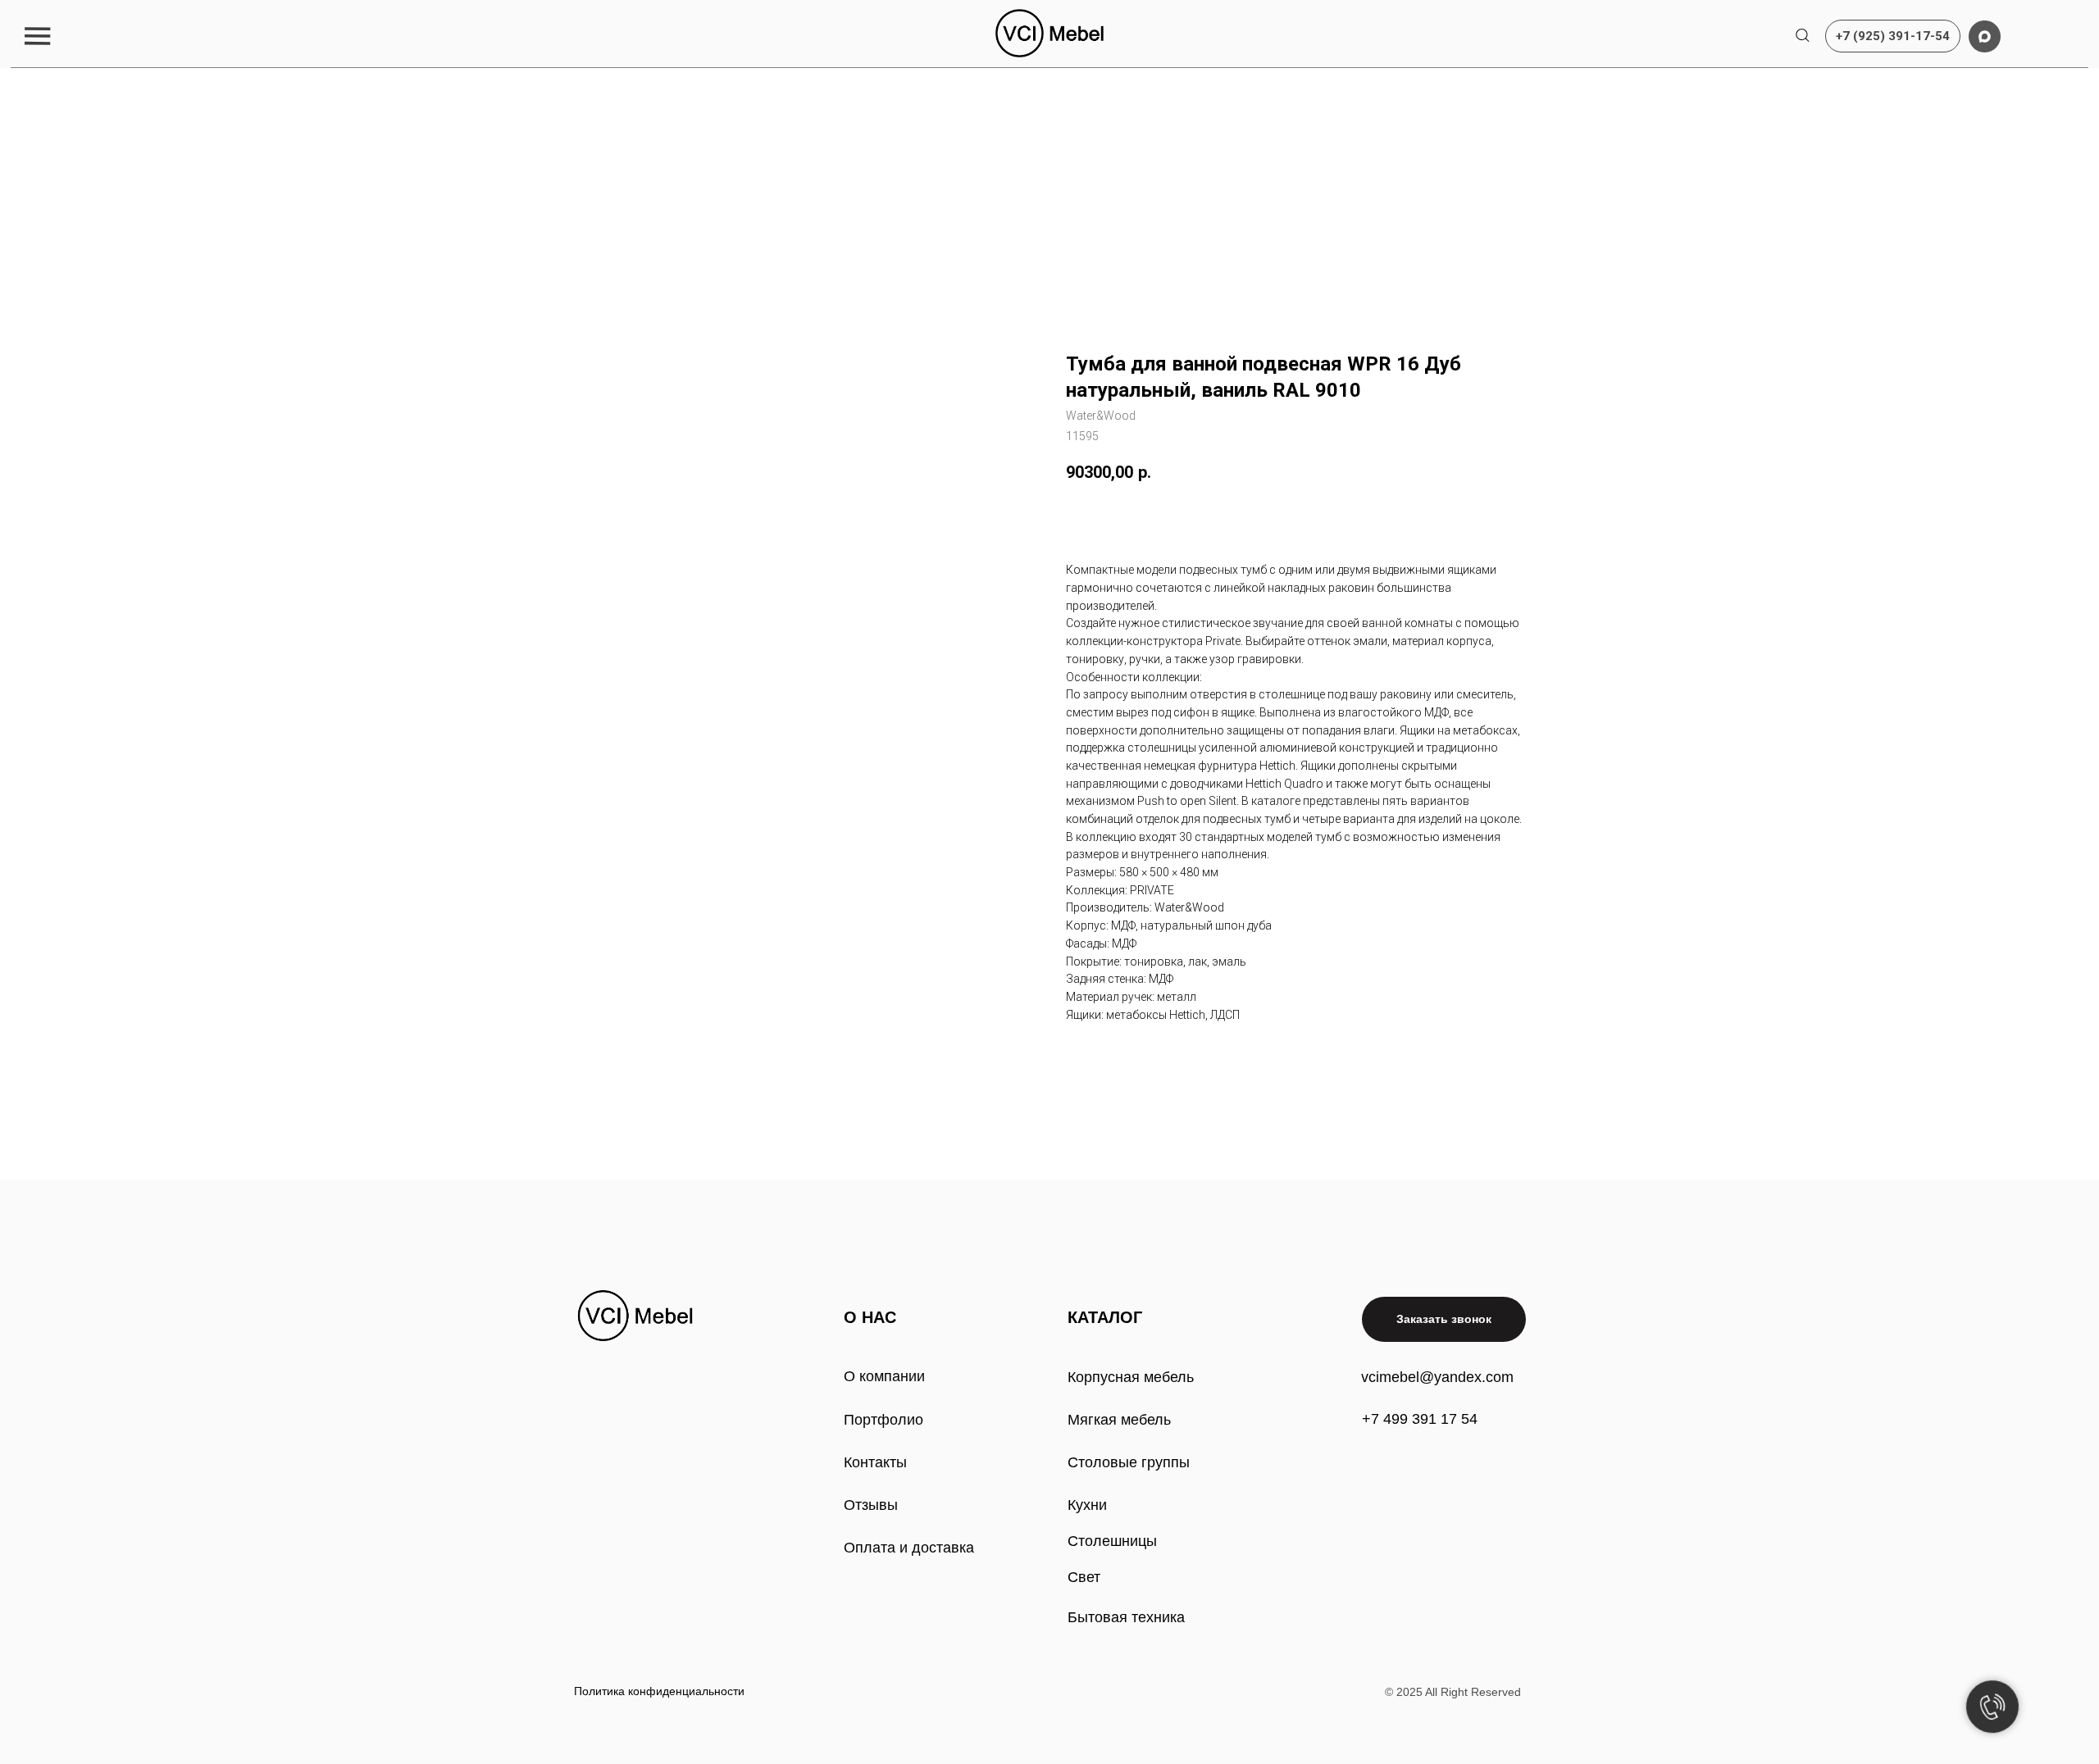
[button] (37, 36)
